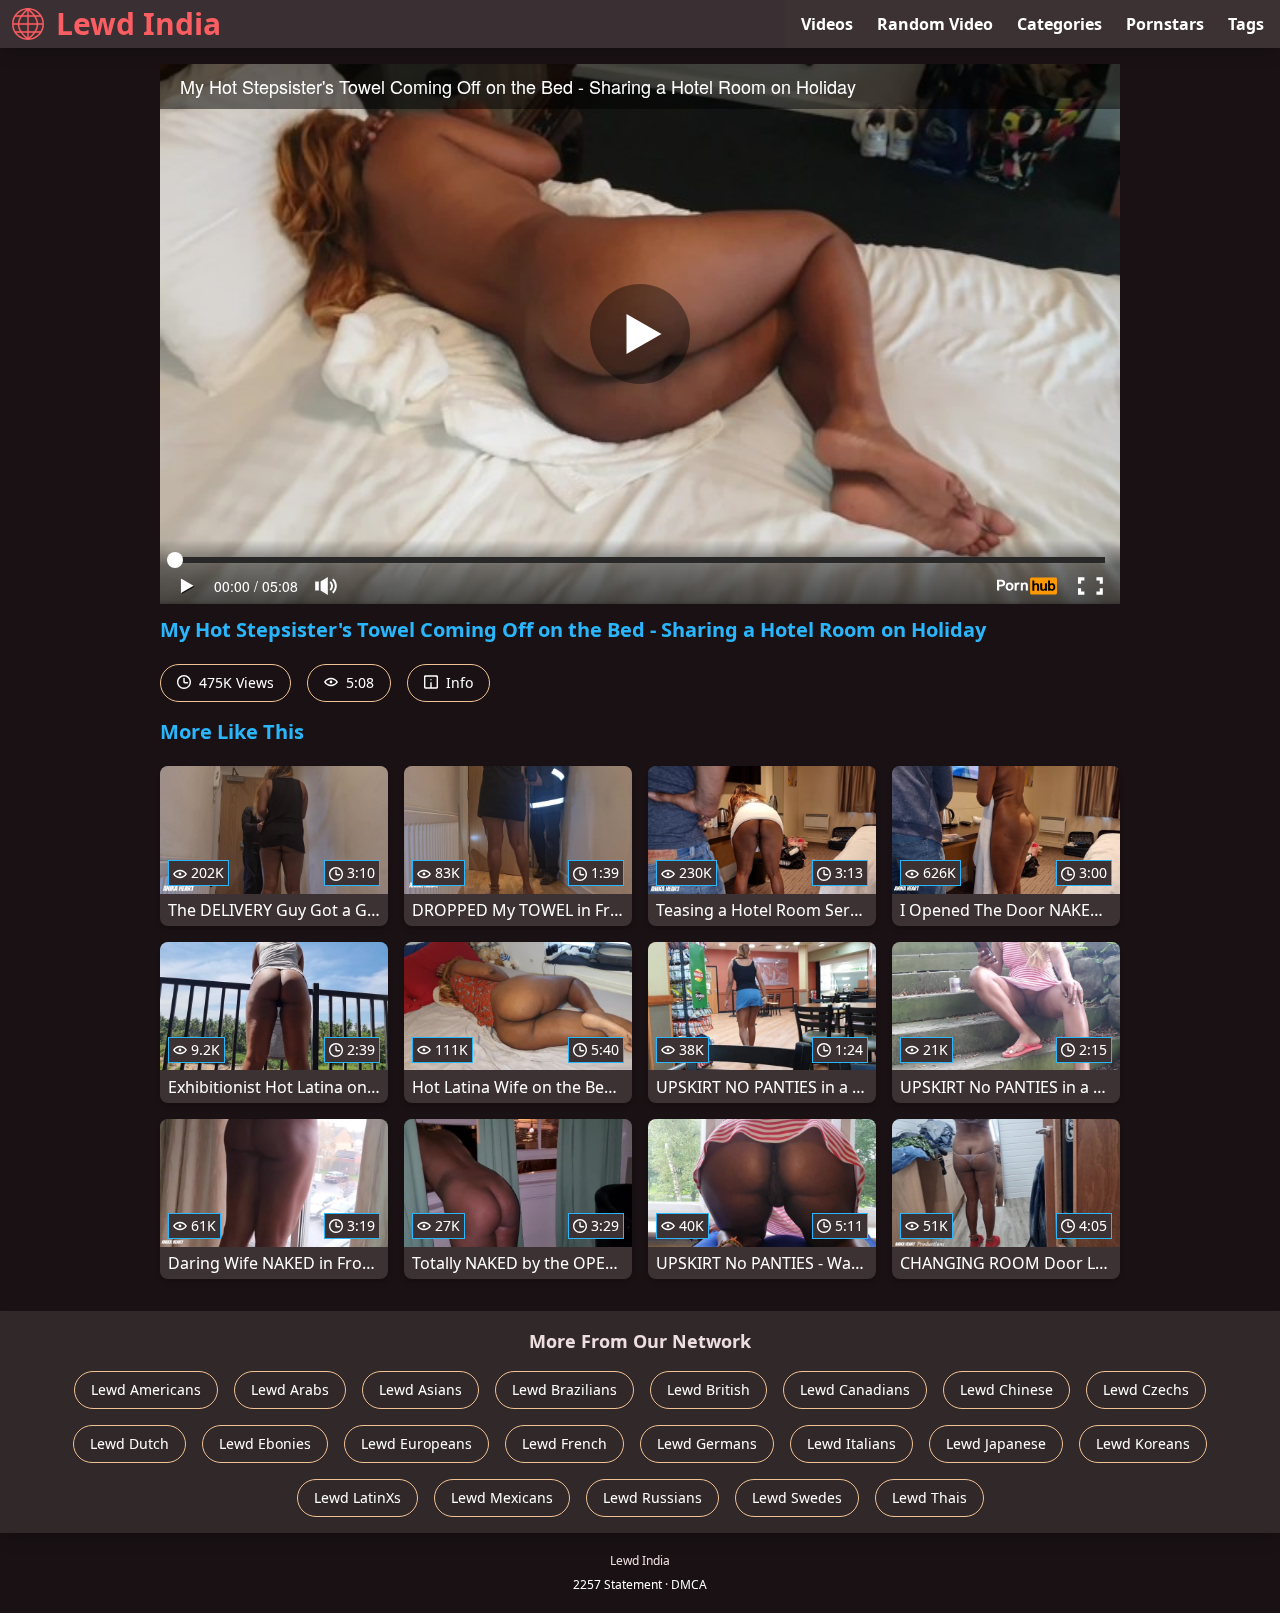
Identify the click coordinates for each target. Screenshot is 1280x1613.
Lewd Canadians (855, 1389)
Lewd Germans (707, 1443)
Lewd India (138, 23)
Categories (1059, 24)
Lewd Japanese (996, 1443)
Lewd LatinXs (357, 1497)
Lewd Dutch (129, 1443)
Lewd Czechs (1146, 1389)
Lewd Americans (146, 1389)
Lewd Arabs (290, 1389)
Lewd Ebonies (265, 1443)
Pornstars (1165, 24)
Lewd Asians (420, 1389)
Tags (1246, 24)
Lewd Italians (851, 1443)
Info (457, 682)
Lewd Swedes (797, 1497)
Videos (827, 24)
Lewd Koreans (1143, 1443)
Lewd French (564, 1443)
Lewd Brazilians (564, 1389)
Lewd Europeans (416, 1443)
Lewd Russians (652, 1497)
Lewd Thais (929, 1497)
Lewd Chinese (1006, 1389)
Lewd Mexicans (502, 1497)
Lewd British (708, 1389)
